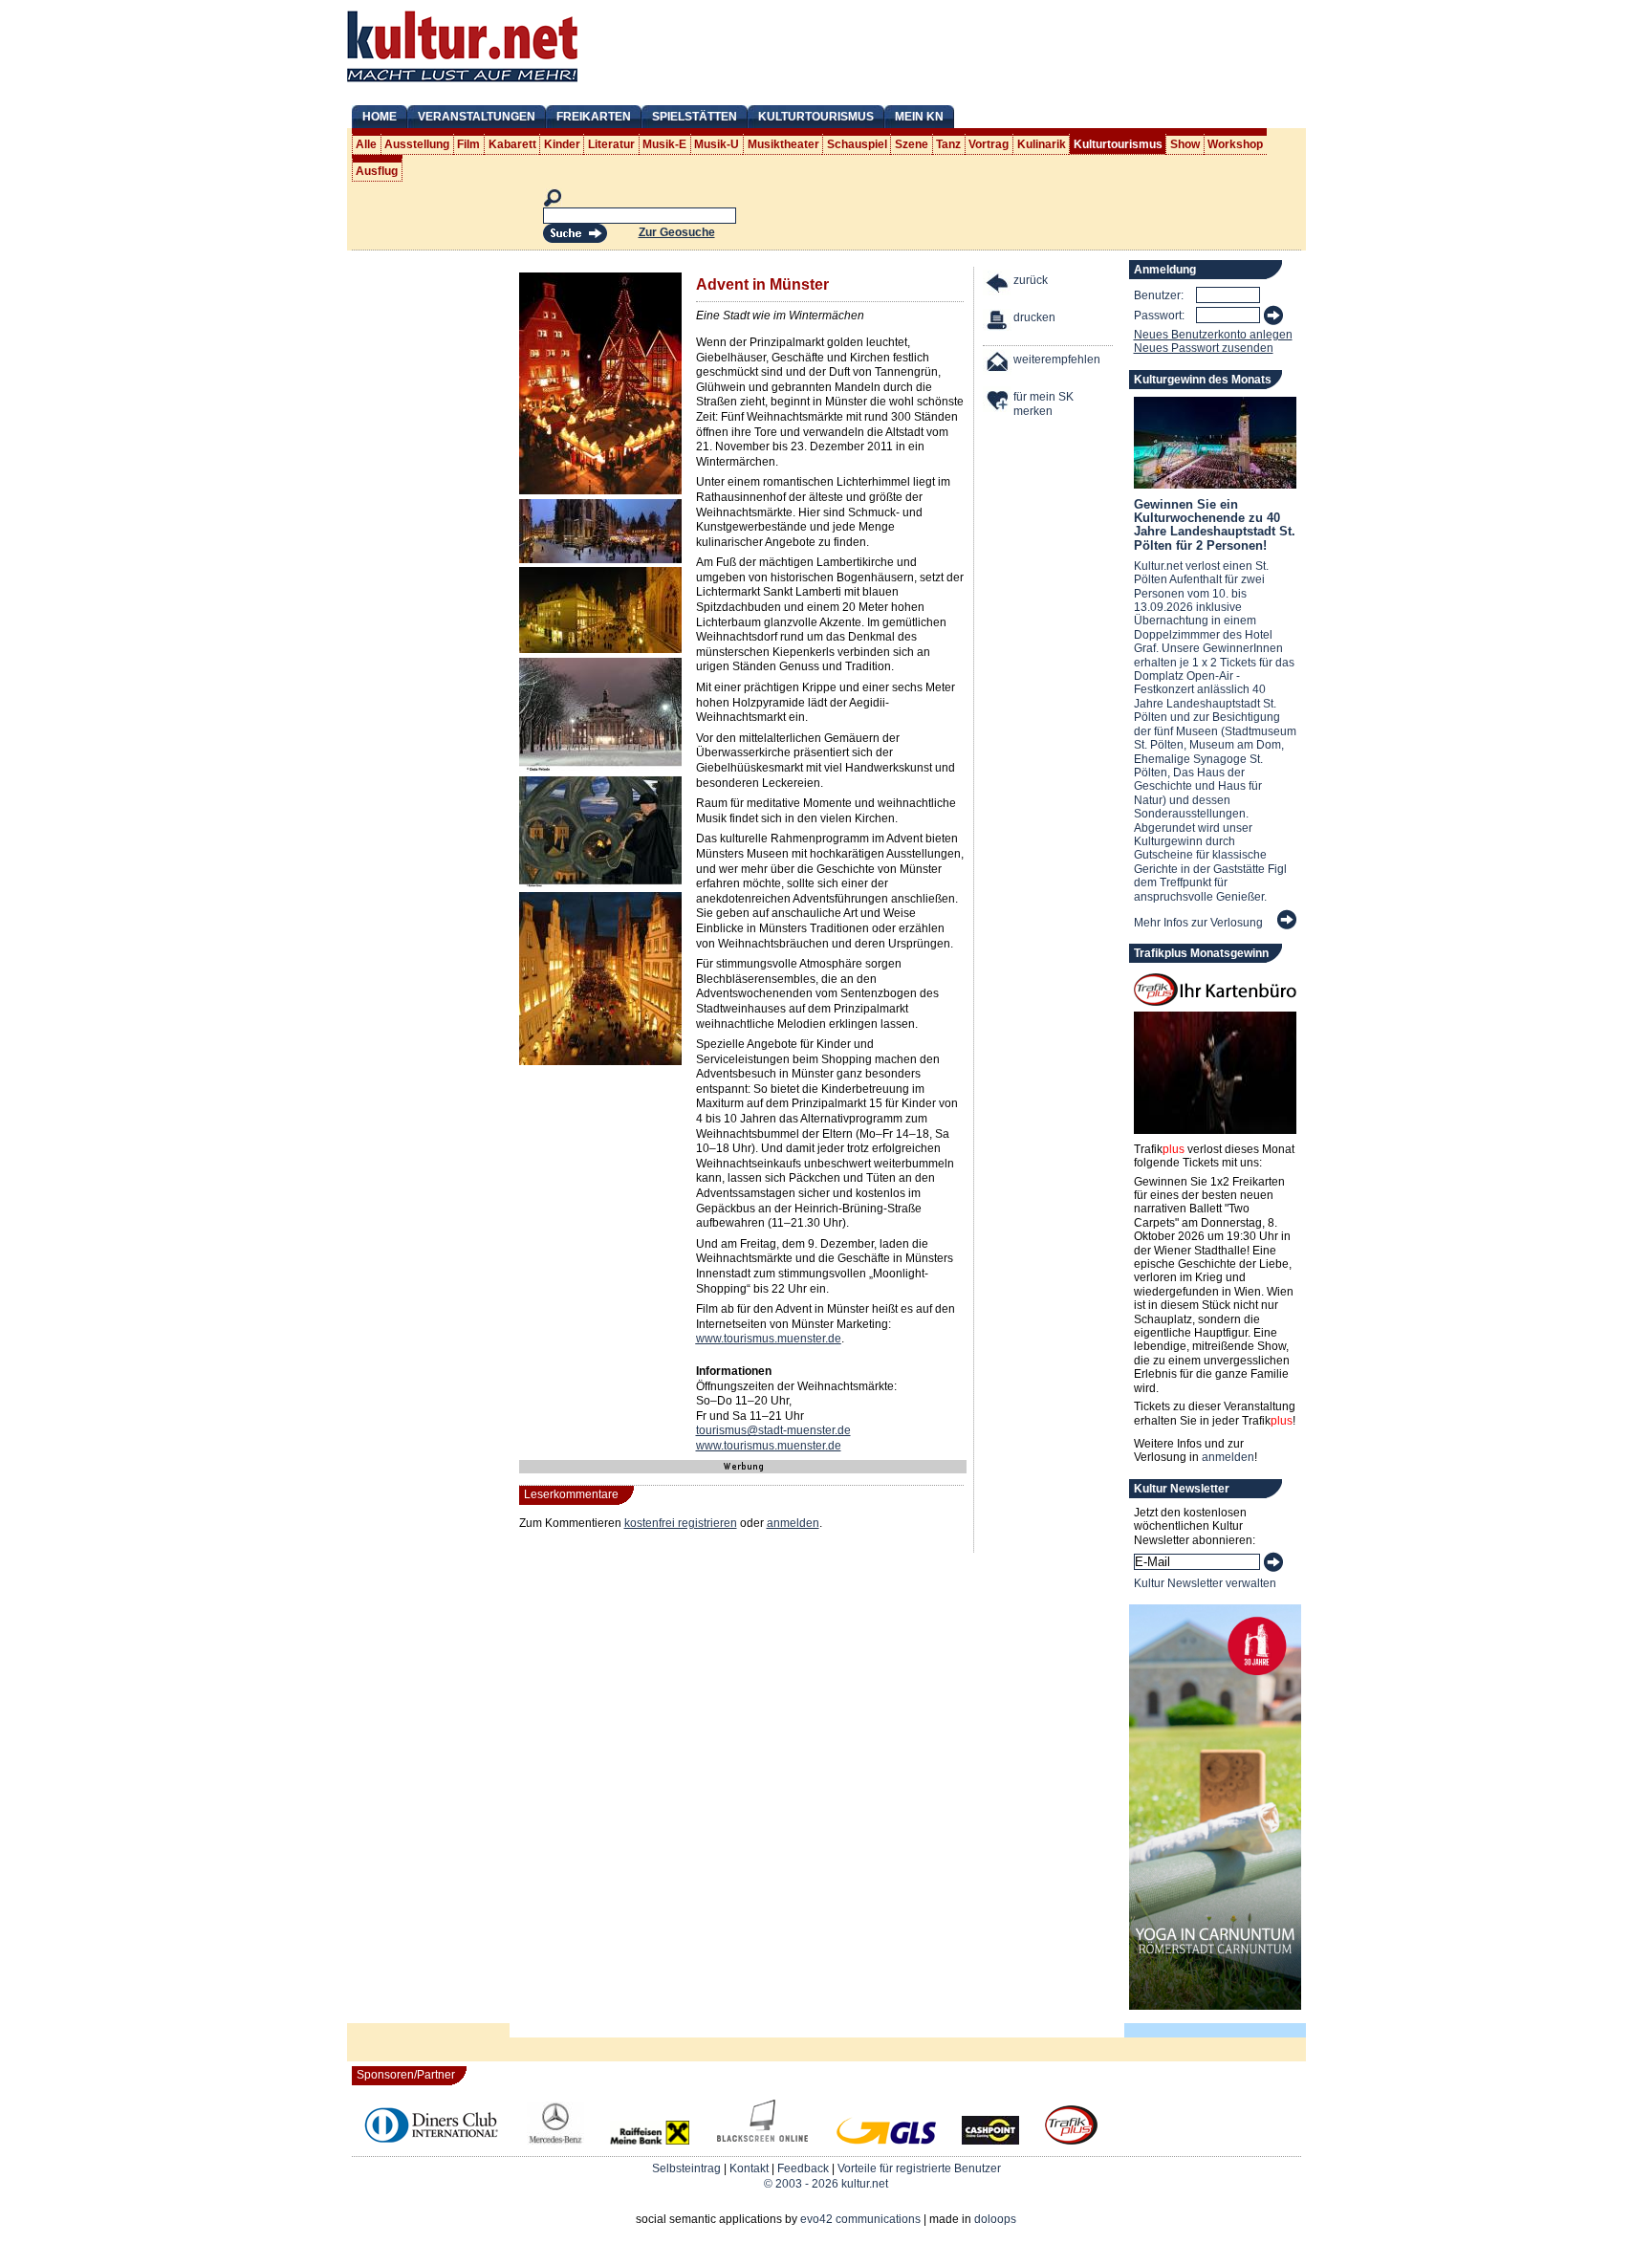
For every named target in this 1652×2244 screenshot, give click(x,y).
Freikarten (594, 117)
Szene (912, 144)
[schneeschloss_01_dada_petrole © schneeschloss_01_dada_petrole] (600, 769)
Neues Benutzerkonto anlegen (1213, 335)
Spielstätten (695, 117)
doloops (995, 2219)
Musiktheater (783, 144)
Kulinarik (1042, 144)
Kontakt (749, 2168)
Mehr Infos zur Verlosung (1198, 923)
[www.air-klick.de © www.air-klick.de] (600, 1061)
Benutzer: (1159, 295)
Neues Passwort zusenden (1204, 348)
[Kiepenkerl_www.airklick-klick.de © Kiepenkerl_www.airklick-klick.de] (600, 490)
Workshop (1235, 144)
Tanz (948, 144)
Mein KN (919, 117)
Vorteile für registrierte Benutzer (919, 2168)
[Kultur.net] (462, 84)
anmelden (793, 1523)
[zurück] (998, 285)
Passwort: (1159, 316)
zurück (1031, 280)
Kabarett (512, 144)
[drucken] (998, 323)
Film (468, 144)
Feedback (803, 2168)
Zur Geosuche (677, 232)
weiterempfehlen (1057, 359)
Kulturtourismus (816, 117)
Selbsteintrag (686, 2168)
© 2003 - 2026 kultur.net (826, 2184)
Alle (366, 144)
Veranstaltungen (477, 117)
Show (1185, 144)
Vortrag (989, 144)
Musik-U (717, 144)
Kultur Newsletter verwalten (1205, 1583)
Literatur (611, 144)
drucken (1034, 317)
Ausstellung (417, 144)
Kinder (562, 144)
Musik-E (664, 144)
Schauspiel (857, 144)
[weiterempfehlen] (998, 365)
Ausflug (377, 171)
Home (380, 117)
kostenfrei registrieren (681, 1523)
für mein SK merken (1043, 404)
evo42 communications (860, 2219)
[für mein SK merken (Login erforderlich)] (998, 402)
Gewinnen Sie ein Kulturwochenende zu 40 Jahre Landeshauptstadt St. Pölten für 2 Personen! (1215, 525)
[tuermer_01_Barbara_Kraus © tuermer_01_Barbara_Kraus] (600, 883)
